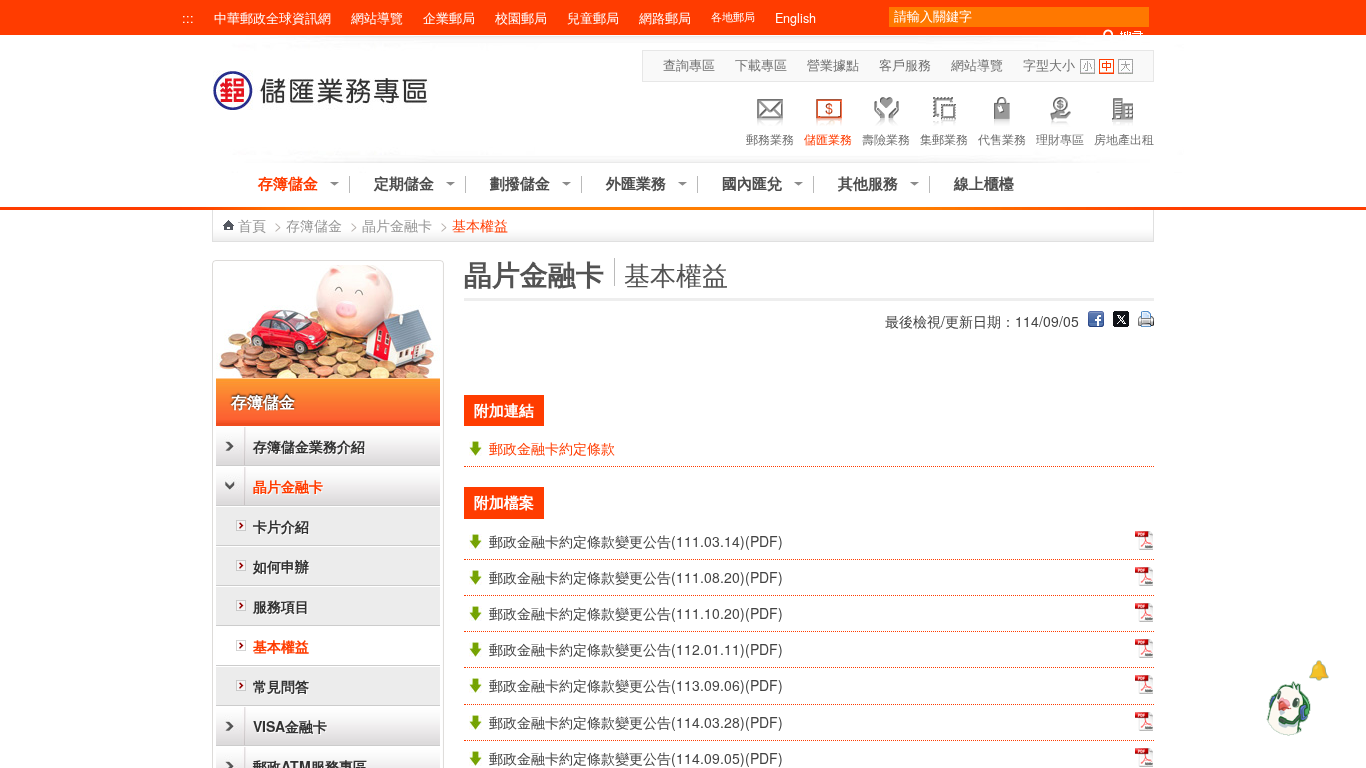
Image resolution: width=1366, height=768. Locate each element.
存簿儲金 (288, 183)
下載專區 (761, 65)
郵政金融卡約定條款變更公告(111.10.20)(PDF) (636, 613)
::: (188, 18)
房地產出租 (1124, 138)
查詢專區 (689, 65)
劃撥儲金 (520, 183)
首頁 (252, 225)
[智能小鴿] (1286, 708)
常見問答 (281, 686)
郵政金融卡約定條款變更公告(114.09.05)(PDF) (636, 758)
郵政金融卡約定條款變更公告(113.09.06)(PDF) (636, 685)
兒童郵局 (593, 18)
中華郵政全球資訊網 (272, 18)
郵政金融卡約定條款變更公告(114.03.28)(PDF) (636, 722)
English (795, 18)
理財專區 (1060, 138)
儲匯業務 (828, 138)
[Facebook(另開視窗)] (1096, 321)
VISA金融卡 (290, 726)
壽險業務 (886, 138)
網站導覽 (377, 18)
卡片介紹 (281, 526)
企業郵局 (449, 18)
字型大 (1125, 66)
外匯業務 (636, 183)
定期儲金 (404, 183)
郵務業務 (770, 138)
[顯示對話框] (1318, 670)
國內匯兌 (752, 183)
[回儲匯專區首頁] (321, 100)
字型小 (1087, 66)
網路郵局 (665, 18)
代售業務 (1002, 138)
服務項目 (281, 606)
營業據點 (833, 65)
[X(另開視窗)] (1121, 321)
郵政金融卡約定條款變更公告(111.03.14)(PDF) (636, 541)
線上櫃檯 (984, 183)
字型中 (1106, 66)
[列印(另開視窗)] (1146, 321)
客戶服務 (905, 65)
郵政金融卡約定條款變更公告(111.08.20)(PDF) (636, 577)
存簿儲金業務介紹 (309, 446)
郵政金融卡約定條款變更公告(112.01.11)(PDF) (636, 649)
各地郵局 (733, 16)
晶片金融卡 (397, 225)
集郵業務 (944, 138)
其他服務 (868, 183)
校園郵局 (521, 18)
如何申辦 (281, 566)
